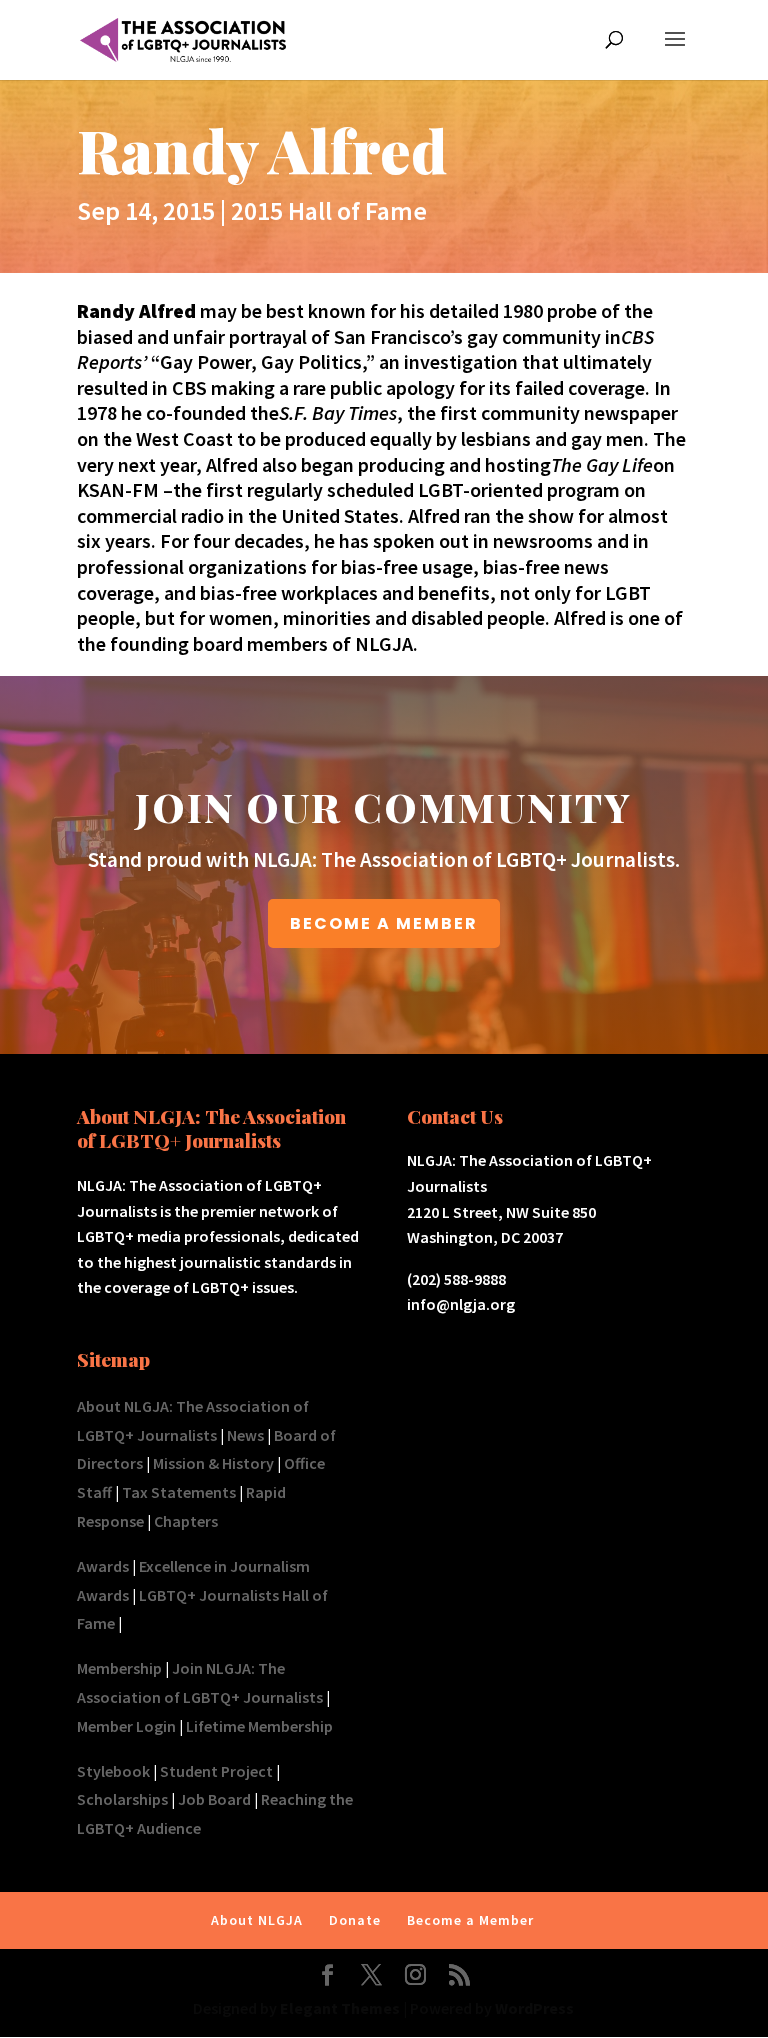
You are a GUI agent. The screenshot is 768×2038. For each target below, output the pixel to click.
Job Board (214, 1799)
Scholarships (122, 1799)
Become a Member (470, 1920)
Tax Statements (179, 1492)
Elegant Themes (340, 2008)
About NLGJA (257, 1920)
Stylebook (113, 1771)
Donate (355, 1920)
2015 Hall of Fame (329, 210)
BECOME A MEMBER (384, 923)
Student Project (216, 1771)
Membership (119, 1668)
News (245, 1435)
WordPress (534, 2008)
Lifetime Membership (259, 1726)
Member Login (126, 1726)
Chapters (186, 1521)
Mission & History (213, 1463)
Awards (103, 1566)
